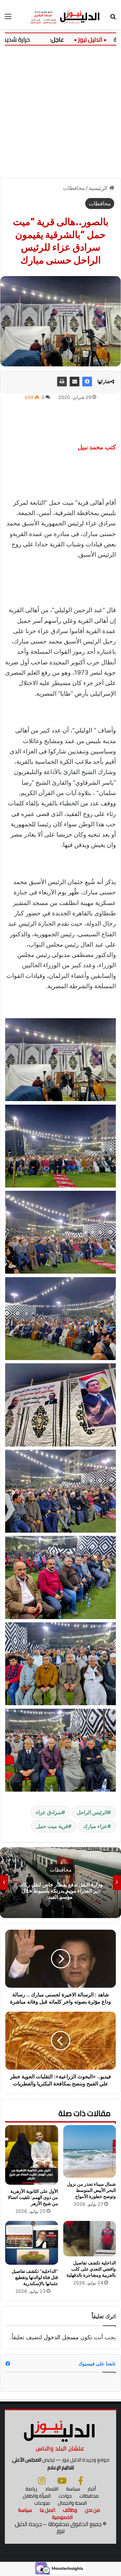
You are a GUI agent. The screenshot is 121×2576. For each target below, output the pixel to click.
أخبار (92, 2489)
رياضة (31, 2489)
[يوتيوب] (62, 2481)
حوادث (65, 2496)
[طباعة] (62, 382)
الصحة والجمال (72, 2503)
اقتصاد (52, 2489)
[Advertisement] (60, 109)
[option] (60, 1883)
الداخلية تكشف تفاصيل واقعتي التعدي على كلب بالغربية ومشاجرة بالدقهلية (91, 2269)
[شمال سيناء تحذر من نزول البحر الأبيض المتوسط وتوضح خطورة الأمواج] (90, 2152)
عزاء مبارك (95, 1826)
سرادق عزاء (49, 1812)
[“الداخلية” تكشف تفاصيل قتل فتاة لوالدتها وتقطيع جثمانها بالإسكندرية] (32, 2243)
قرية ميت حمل (52, 1826)
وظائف (70, 2510)
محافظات (74, 188)
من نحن (92, 2510)
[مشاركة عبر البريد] (75, 382)
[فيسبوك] (87, 382)
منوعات (42, 2503)
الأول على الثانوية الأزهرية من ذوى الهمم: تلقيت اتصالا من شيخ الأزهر (33, 2197)
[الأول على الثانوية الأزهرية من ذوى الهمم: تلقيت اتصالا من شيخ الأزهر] (32, 2155)
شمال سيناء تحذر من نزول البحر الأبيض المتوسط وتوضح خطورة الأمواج (91, 2190)
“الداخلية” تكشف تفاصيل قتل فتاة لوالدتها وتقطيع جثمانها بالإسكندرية (35, 2277)
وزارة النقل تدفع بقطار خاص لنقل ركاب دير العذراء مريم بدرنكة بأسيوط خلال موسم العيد (60, 1890)
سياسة (73, 2489)
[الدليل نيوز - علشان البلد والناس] (60, 16)
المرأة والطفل (37, 2496)
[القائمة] (8, 19)
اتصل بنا (47, 2510)
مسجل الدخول (61, 2337)
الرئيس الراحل (92, 1812)
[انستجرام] (42, 2481)
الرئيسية (99, 188)
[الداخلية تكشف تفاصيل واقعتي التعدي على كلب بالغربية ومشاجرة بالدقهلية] (90, 2239)
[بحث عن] (113, 19)
